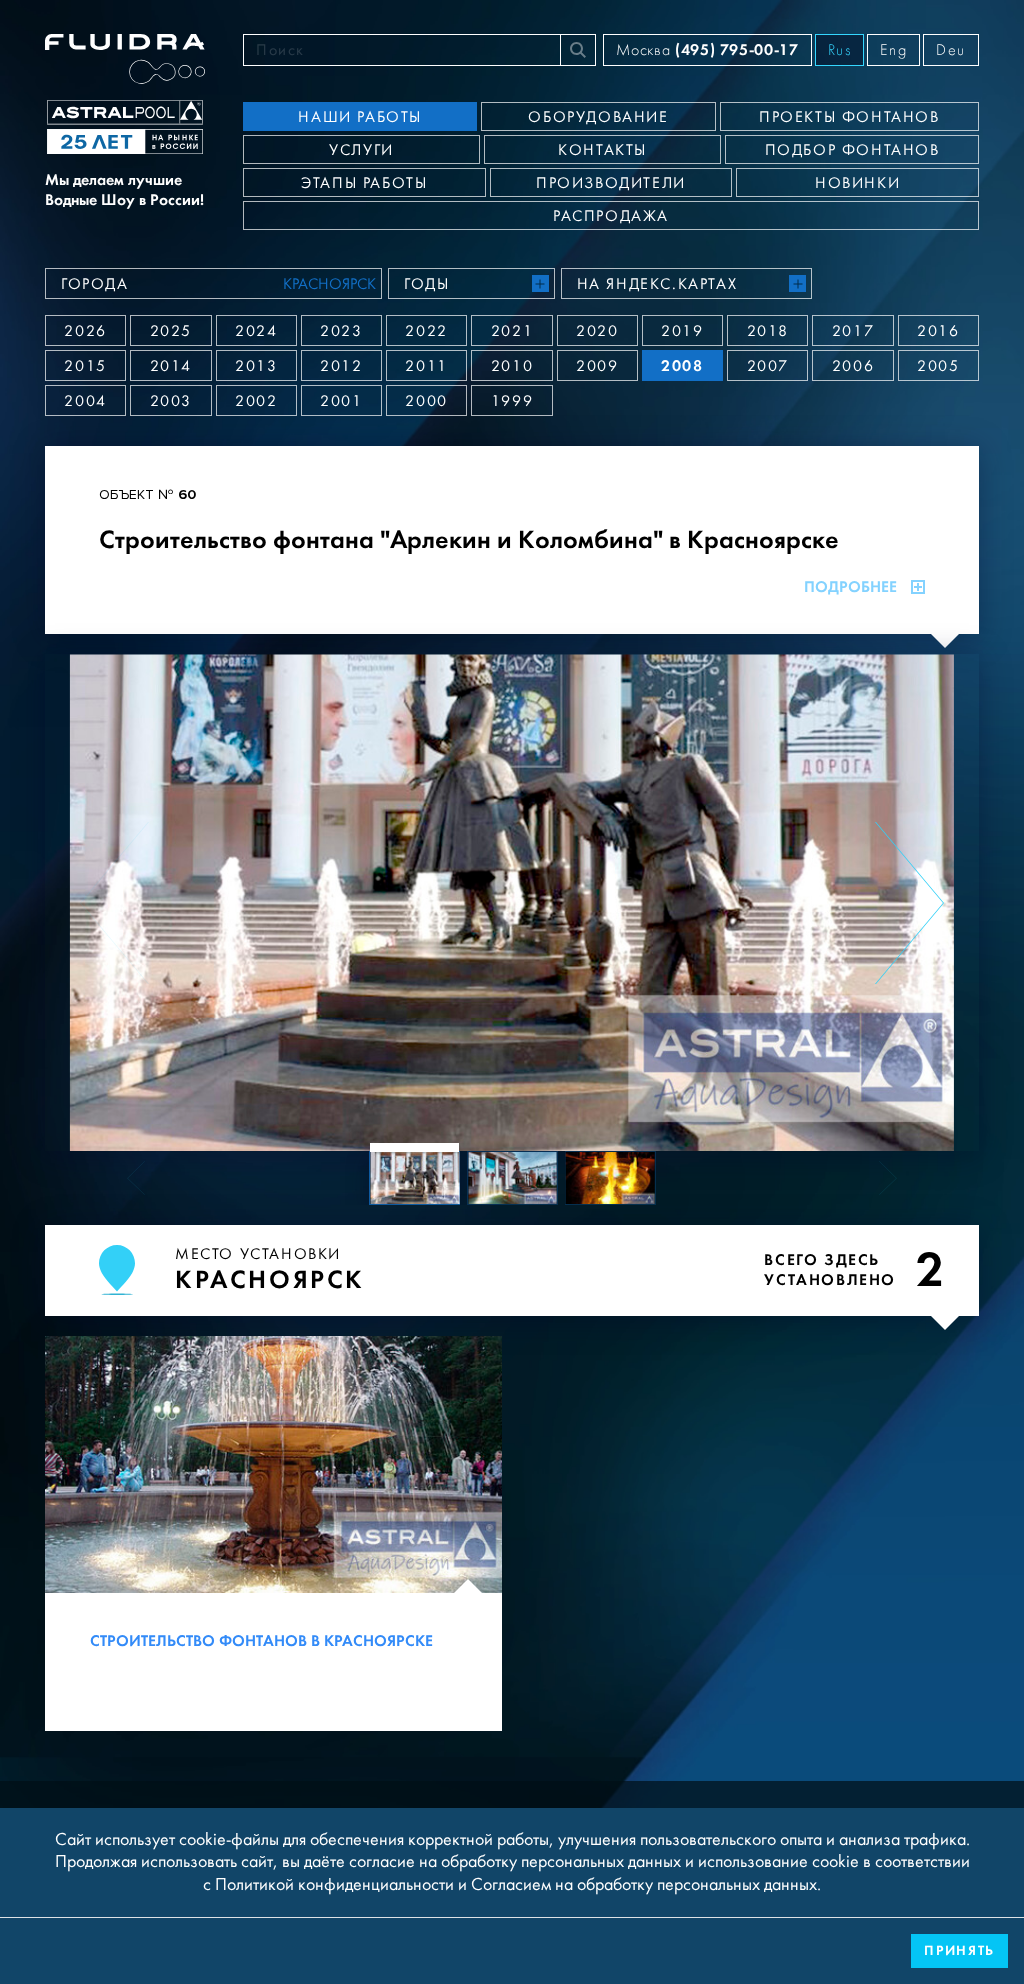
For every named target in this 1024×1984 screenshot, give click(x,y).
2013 (256, 366)
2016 (938, 331)
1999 (512, 401)
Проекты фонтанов (849, 117)
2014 (171, 366)
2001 (341, 401)
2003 (171, 401)
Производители (611, 183)
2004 (85, 401)
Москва (707, 49)
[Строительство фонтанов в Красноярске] (273, 1533)
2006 (853, 366)
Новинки (857, 183)
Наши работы (360, 117)
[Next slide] (909, 903)
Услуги (361, 150)
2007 (768, 366)
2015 (85, 366)
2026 (85, 331)
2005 (938, 366)
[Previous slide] (114, 903)
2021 (512, 331)
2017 (853, 331)
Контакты (602, 150)
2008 (682, 365)
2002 (256, 401)
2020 (597, 331)
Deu (951, 50)
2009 (597, 366)
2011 (426, 366)
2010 (512, 366)
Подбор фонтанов (852, 150)
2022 (426, 331)
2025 (171, 331)
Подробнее (850, 587)
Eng (893, 50)
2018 (768, 331)
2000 (426, 401)
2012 (341, 366)
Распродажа (611, 216)
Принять (959, 1950)
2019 (682, 331)
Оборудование (598, 117)
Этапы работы (364, 183)
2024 (256, 331)
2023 (341, 331)
